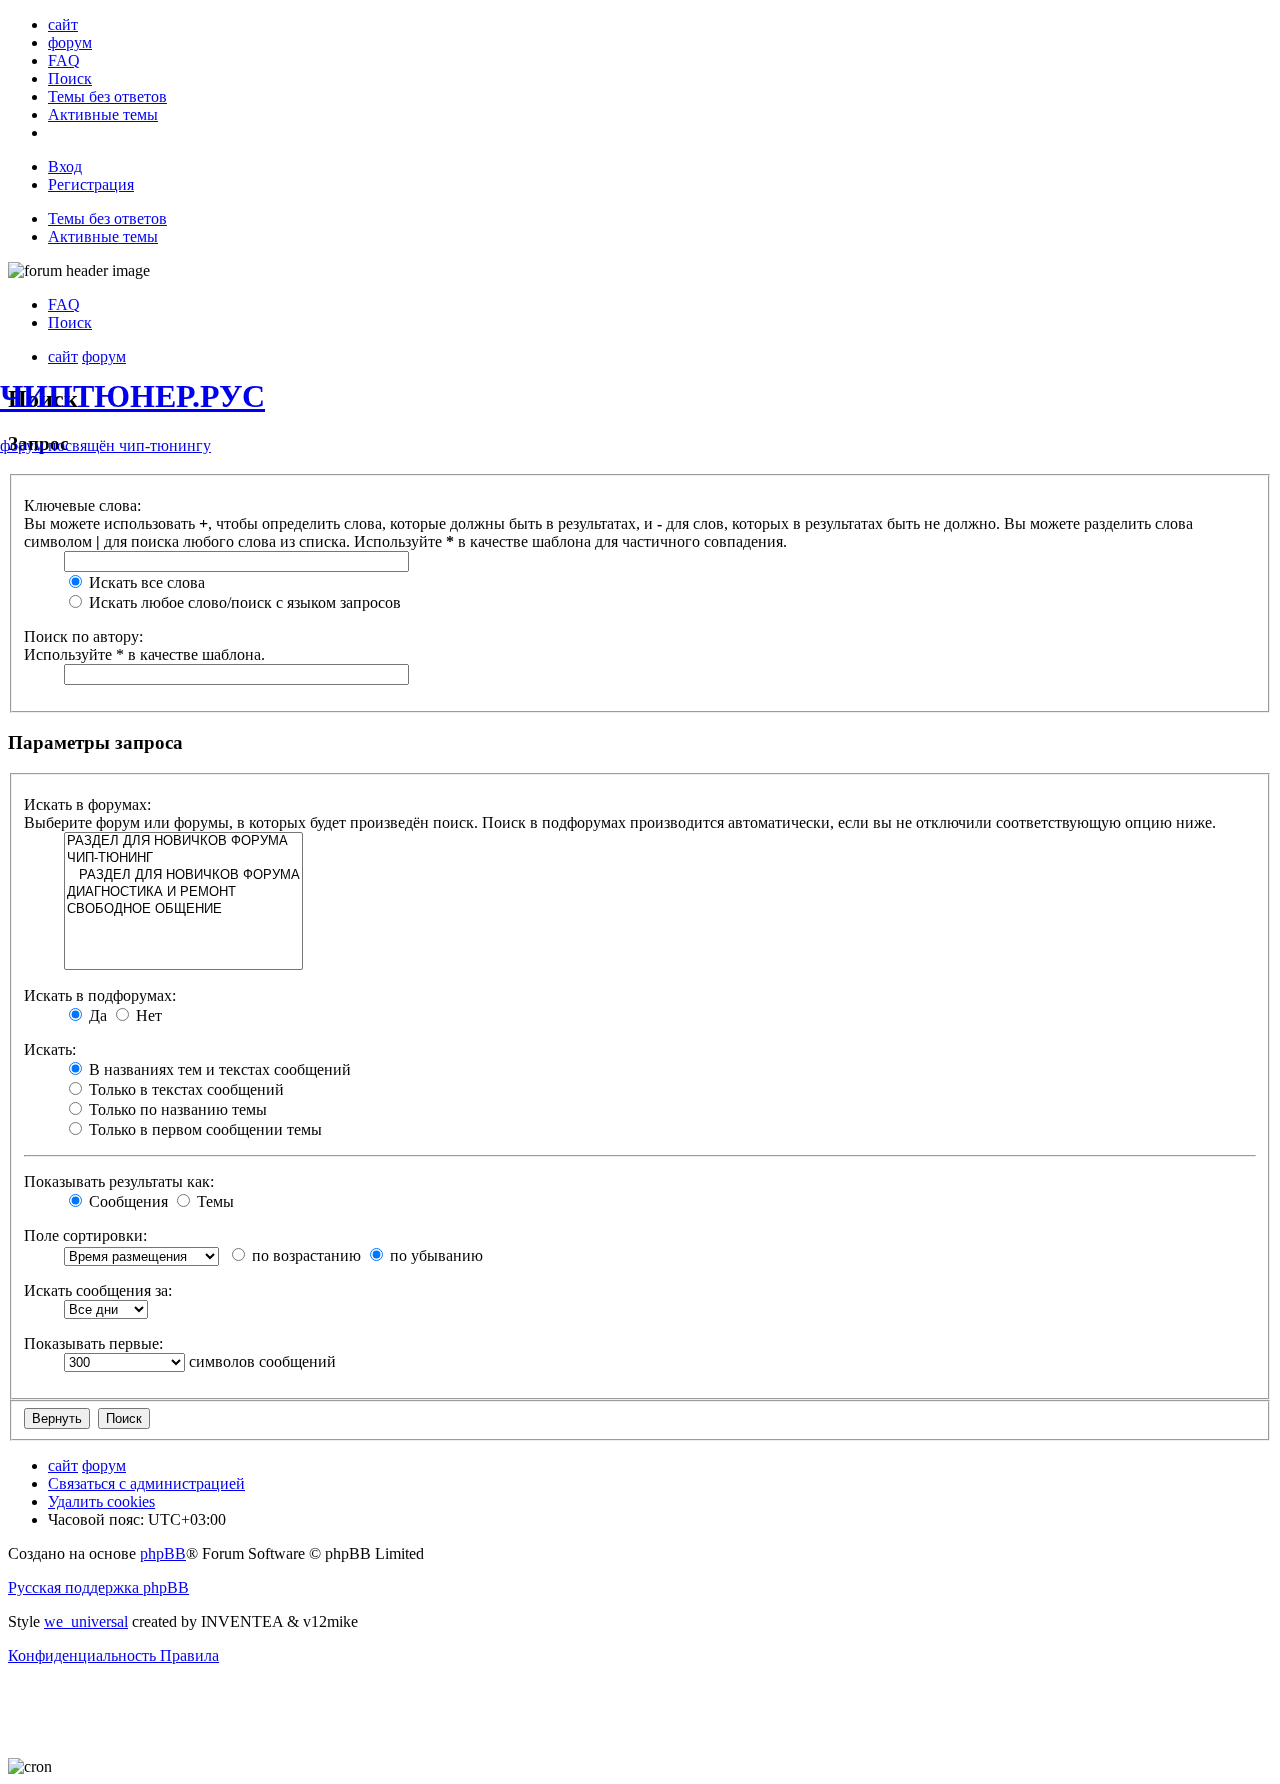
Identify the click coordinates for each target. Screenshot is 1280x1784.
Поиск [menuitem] (70, 322)
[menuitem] (63, 24)
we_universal (86, 1621)
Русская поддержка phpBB (98, 1587)
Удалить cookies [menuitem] (101, 1501)
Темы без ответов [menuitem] (107, 218)
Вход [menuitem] (65, 166)
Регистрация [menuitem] (91, 184)
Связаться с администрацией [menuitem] (146, 1483)
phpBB (163, 1553)
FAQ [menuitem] (64, 304)
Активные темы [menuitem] (103, 236)
